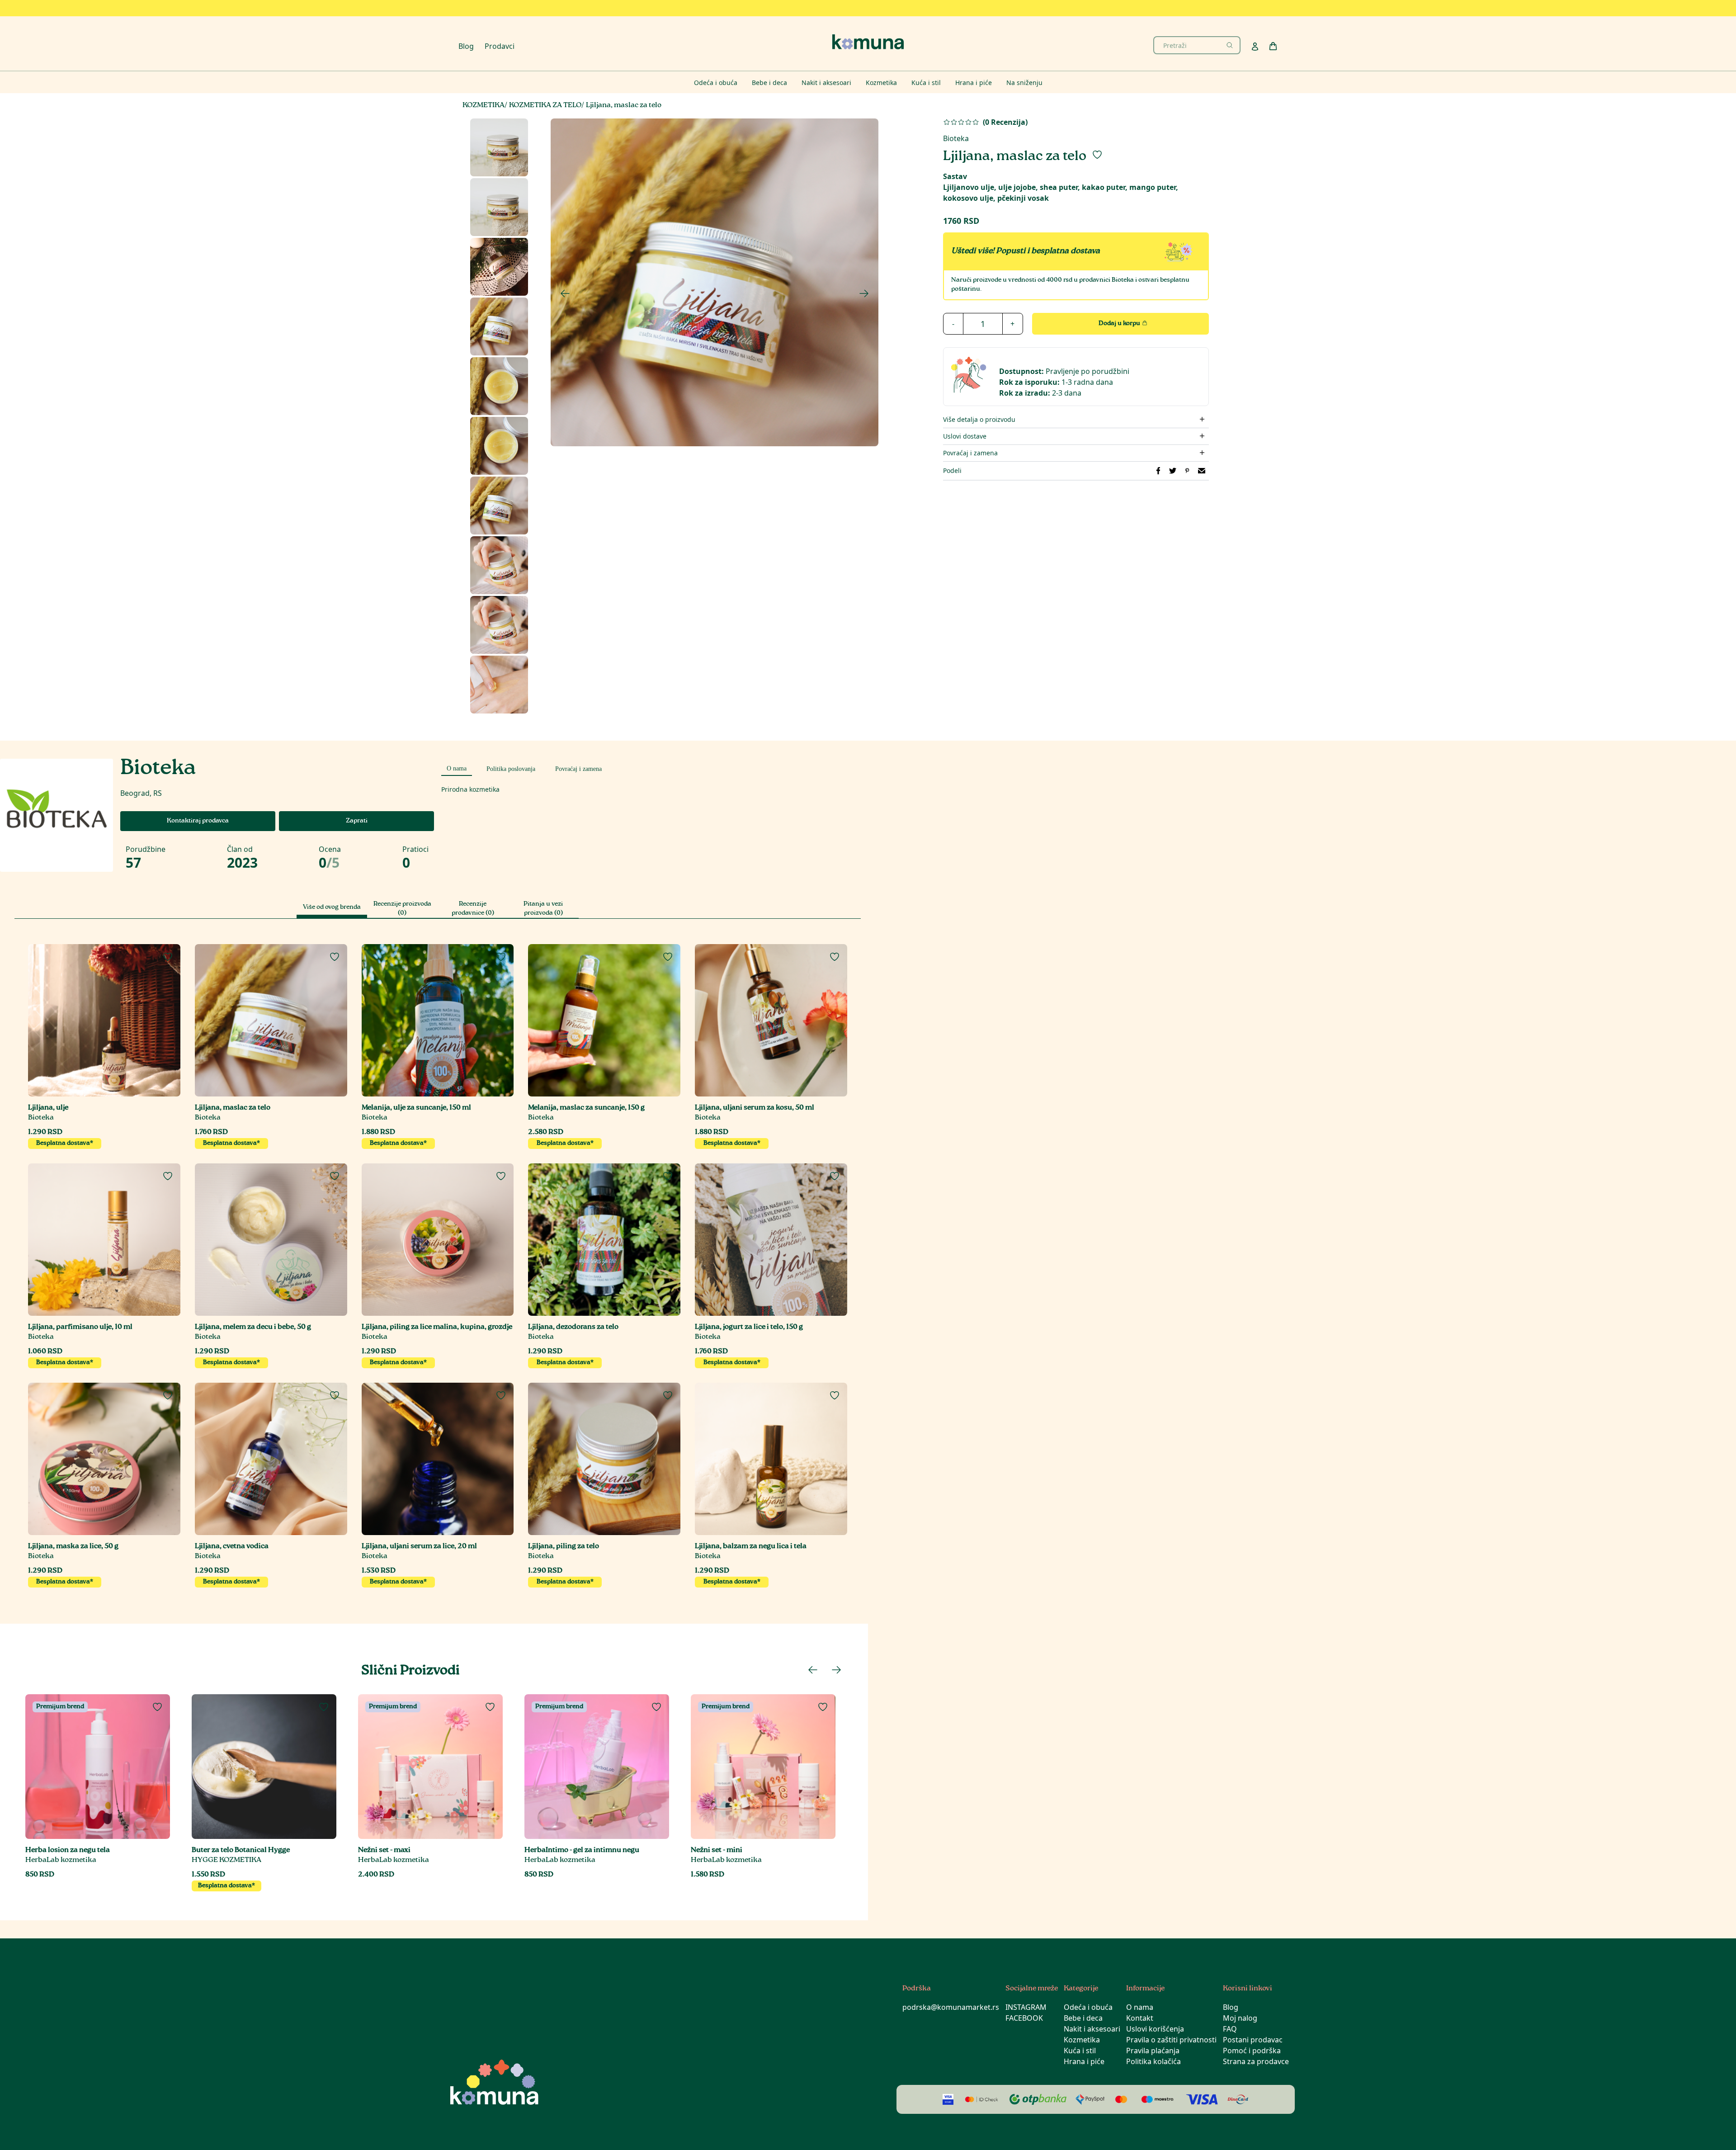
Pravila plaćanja (1153, 2051)
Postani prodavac (1253, 2040)
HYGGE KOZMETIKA (226, 1860)
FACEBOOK (1024, 2018)
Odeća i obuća (1088, 2007)
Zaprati (357, 821)
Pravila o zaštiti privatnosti (1171, 2040)
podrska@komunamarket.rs (951, 2007)
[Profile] (1255, 47)
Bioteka (956, 138)
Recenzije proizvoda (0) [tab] (402, 909)
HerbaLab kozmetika (61, 1860)
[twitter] (1173, 471)
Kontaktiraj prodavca (198, 821)
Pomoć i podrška (1252, 2051)
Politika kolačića (1153, 2061)
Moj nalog (1240, 2018)
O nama (1140, 2007)
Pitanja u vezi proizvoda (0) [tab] (543, 909)
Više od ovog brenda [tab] (332, 907)
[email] (1202, 471)
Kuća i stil (1080, 2051)
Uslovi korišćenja (1155, 2029)
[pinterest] (1187, 471)
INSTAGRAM (1026, 2007)
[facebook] (1158, 471)
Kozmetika (1082, 2040)
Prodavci (500, 46)
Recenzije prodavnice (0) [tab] (473, 909)
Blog (466, 46)
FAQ (1230, 2029)
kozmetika (484, 106)
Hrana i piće (1084, 2061)
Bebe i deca (1083, 2018)
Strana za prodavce (1256, 2061)
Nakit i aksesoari (1092, 2029)
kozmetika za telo (545, 106)
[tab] (457, 767)
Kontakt (1140, 2018)
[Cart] (1273, 46)
